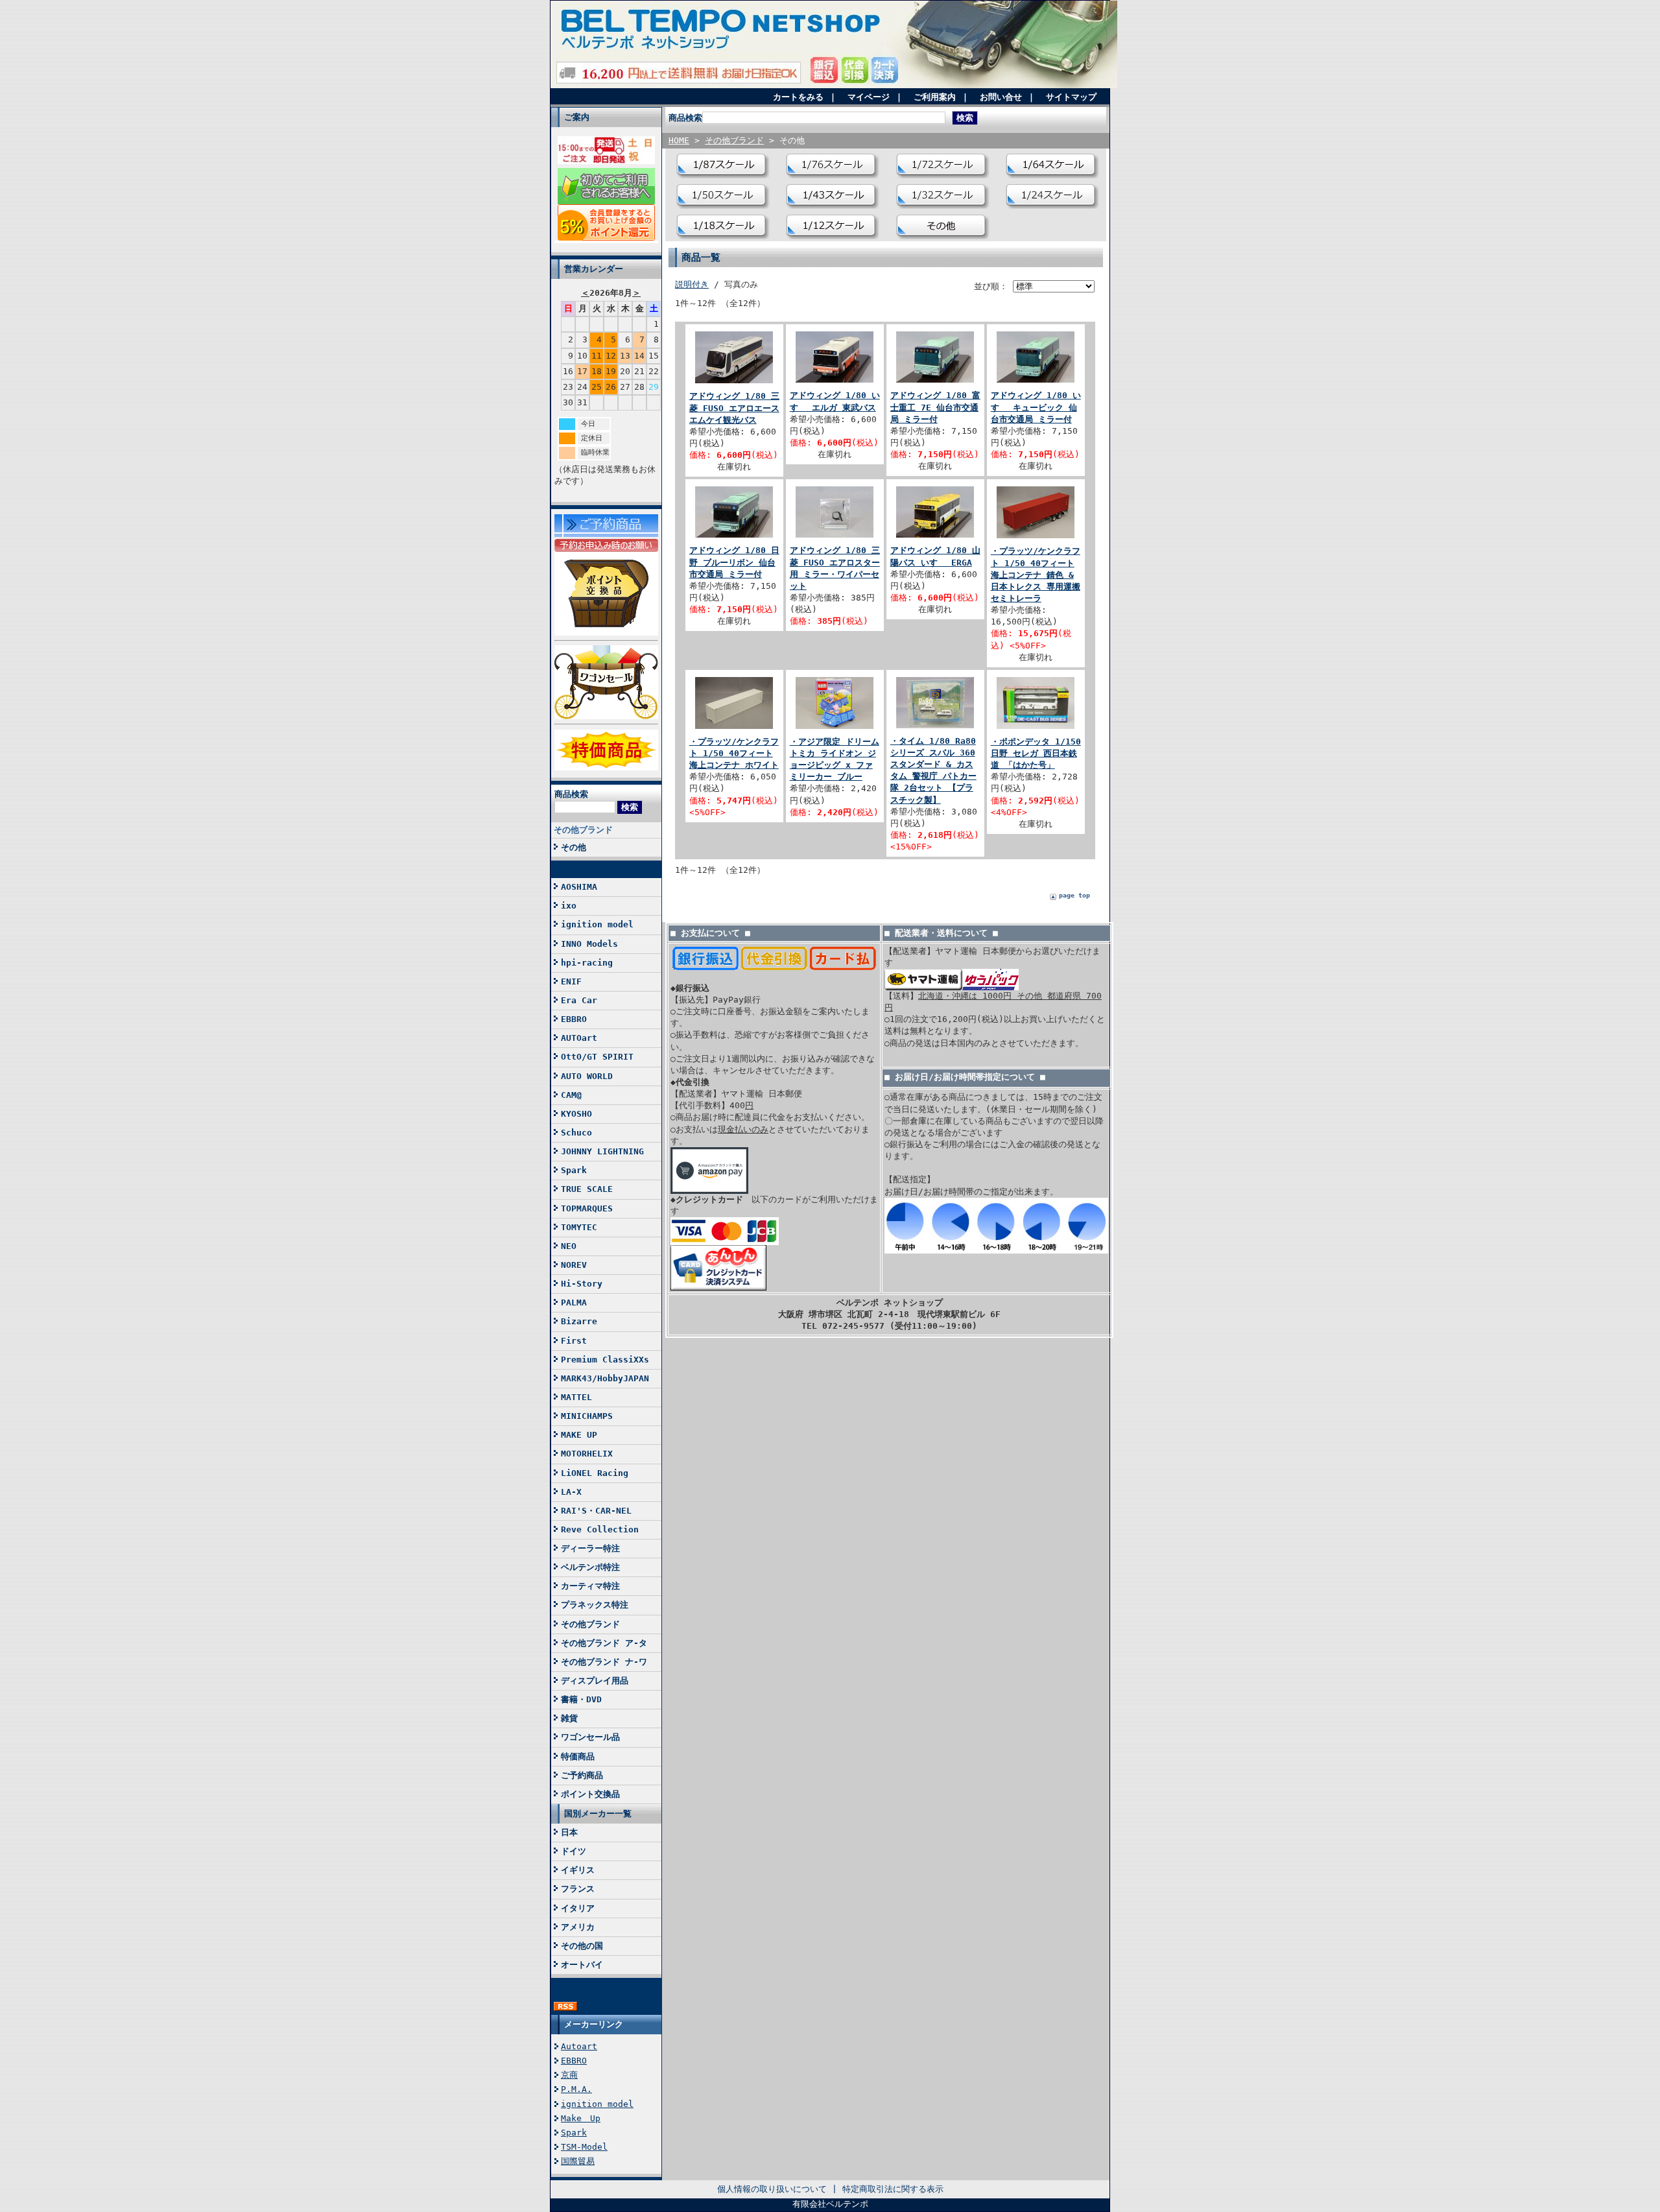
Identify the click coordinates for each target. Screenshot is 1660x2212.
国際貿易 (578, 2161)
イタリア (578, 1908)
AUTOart (579, 1038)
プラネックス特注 (595, 1605)
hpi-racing (587, 963)
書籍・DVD (581, 1699)
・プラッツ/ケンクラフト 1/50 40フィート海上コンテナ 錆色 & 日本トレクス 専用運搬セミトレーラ (1036, 575)
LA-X (571, 1492)
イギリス (578, 1870)
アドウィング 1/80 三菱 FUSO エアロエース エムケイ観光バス (734, 408)
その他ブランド (583, 830)
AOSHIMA (579, 887)
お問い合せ (1001, 97)
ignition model (597, 924)
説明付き (692, 284)
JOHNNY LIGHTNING (602, 1151)
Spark (574, 1170)
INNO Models (589, 944)
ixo (569, 906)
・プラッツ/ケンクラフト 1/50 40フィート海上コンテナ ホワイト (734, 753)
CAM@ (571, 1095)
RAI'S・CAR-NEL (596, 1511)
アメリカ (578, 1927)
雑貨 (569, 1718)
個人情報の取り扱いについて (772, 2189)
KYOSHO (576, 1114)
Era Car (579, 1000)
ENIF (571, 981)
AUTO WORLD (587, 1076)
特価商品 (578, 1756)
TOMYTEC (579, 1227)
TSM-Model (584, 2147)
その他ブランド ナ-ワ (604, 1662)
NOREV (574, 1265)
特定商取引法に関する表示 (893, 2189)
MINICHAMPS (587, 1416)
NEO (569, 1246)
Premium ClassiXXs (605, 1360)
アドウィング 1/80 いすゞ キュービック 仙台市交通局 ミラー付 (1036, 407)
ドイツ (574, 1851)
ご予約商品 (582, 1775)
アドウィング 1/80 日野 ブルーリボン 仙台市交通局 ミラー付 (734, 562)
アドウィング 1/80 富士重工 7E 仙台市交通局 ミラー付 (935, 407)
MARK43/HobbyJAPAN (605, 1378)
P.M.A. (576, 2089)
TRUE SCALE (587, 1189)
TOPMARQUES (587, 1208)
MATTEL (576, 1397)
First (574, 1341)
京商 (569, 2075)
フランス (578, 1889)
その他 (574, 847)
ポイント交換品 (590, 1794)
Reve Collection (600, 1529)
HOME (679, 140)
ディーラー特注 (590, 1548)
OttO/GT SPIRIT (597, 1057)
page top (1074, 895)
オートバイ (582, 1965)
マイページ (869, 97)
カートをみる (798, 97)
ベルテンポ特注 (590, 1567)
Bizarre (579, 1321)
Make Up (581, 2118)
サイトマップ (1071, 97)
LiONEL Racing (595, 1473)
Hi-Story (582, 1284)
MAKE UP (579, 1435)
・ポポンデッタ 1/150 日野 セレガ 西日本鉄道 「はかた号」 (1036, 753)
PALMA (574, 1302)
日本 (569, 1832)
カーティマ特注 (590, 1586)
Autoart (579, 2046)
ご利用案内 (935, 97)
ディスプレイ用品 (595, 1681)
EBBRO (574, 1019)
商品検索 (571, 794)
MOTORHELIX (587, 1454)
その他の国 (582, 1946)
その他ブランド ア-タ (604, 1643)
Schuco (576, 1133)
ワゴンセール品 (590, 1737)
